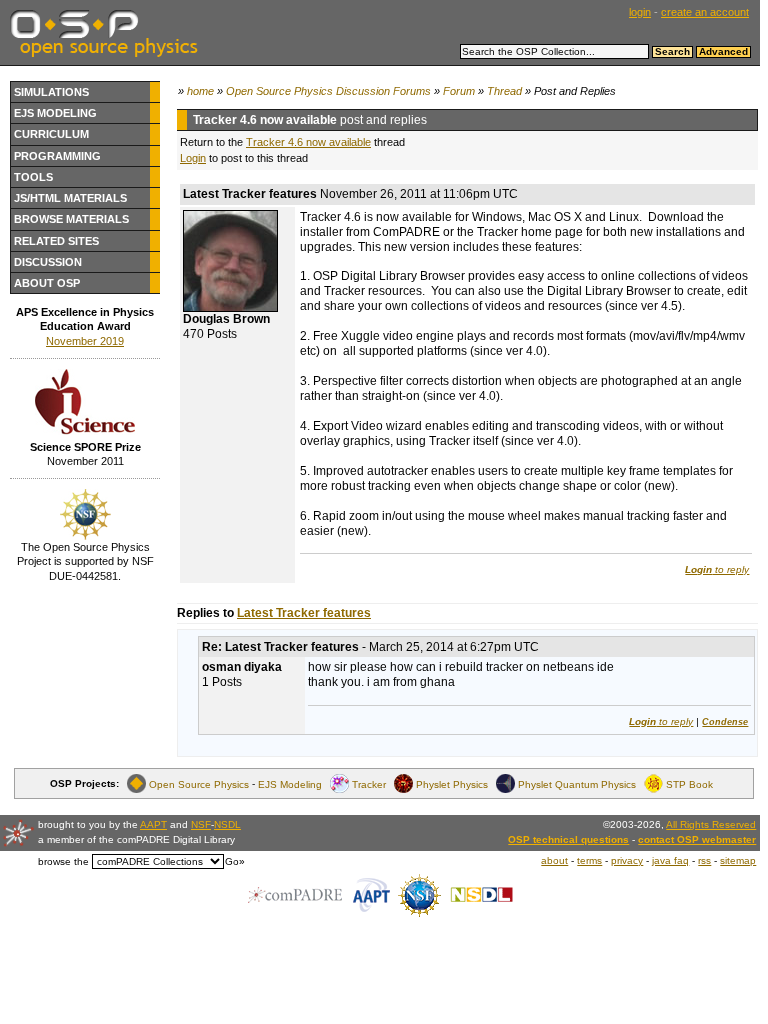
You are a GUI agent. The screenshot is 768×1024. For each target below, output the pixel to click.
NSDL (227, 824)
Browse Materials (71, 219)
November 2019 (85, 341)
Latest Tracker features (304, 613)
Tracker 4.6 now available (308, 142)
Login (193, 158)
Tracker (369, 783)
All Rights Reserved (711, 824)
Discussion (48, 262)
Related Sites (56, 241)
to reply (717, 569)
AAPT (153, 824)
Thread (504, 91)
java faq (670, 860)
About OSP (47, 283)
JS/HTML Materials (70, 198)
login (640, 12)
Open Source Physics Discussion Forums (328, 91)
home (200, 91)
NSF (201, 824)
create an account (705, 12)
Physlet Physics (452, 783)
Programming (57, 156)
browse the (63, 861)
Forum (459, 91)
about (554, 860)
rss (704, 860)
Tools (33, 177)
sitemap (738, 860)
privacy (627, 860)
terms (589, 860)
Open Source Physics (199, 783)
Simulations (51, 92)
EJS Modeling (55, 113)
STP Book (689, 783)
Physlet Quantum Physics (577, 783)
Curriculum (51, 134)
